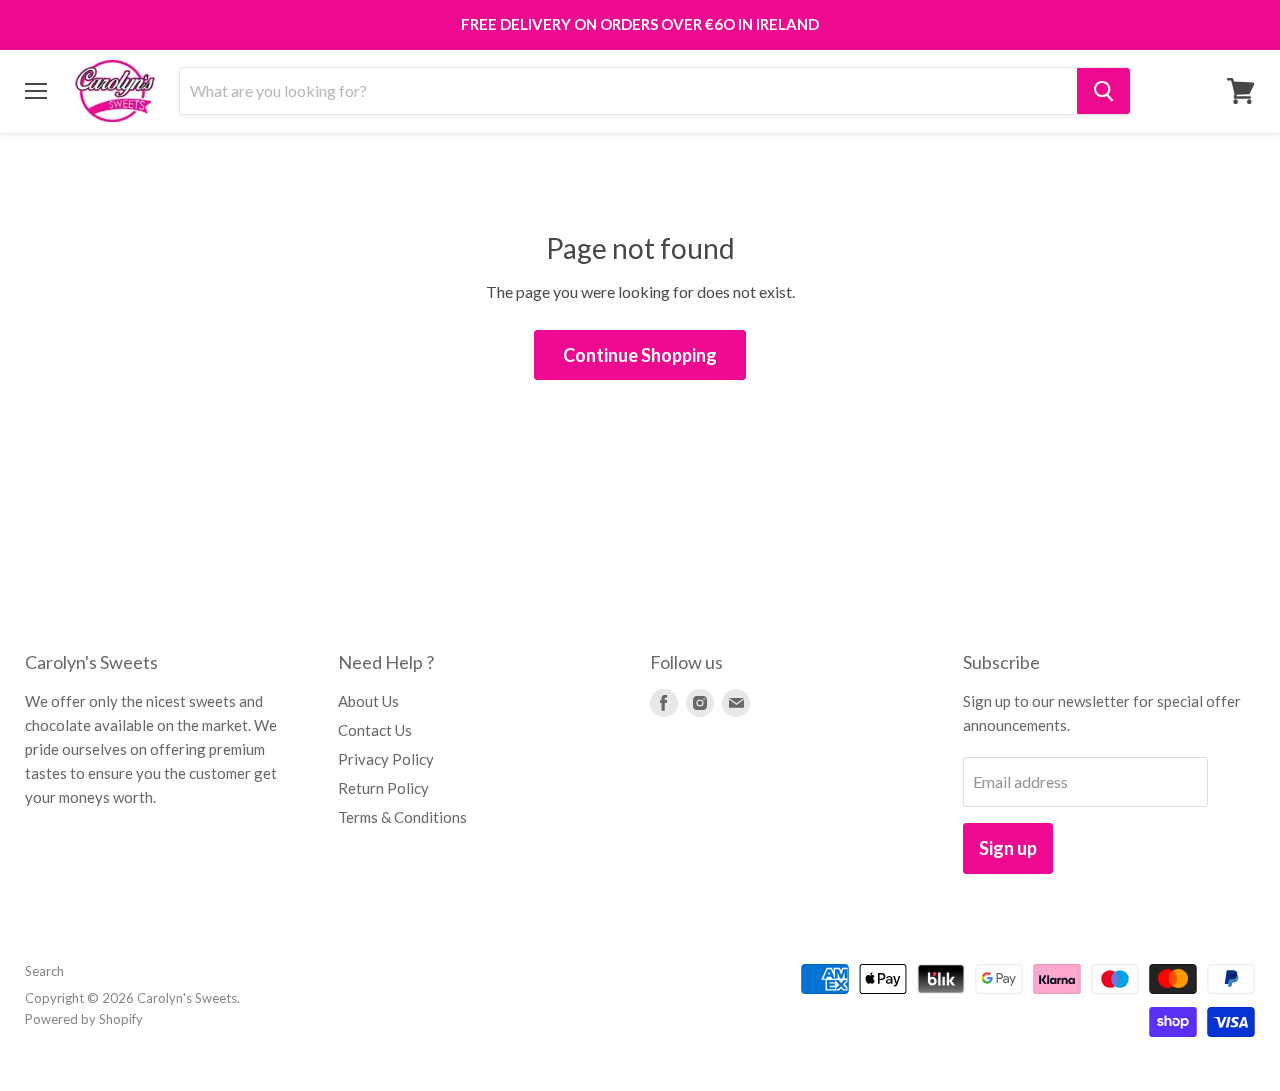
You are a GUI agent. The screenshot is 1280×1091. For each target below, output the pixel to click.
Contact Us (375, 730)
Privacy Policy (386, 759)
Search (44, 971)
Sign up (1008, 848)
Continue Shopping (640, 355)
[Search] (1103, 91)
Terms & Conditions (402, 817)
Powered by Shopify (84, 1019)
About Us (368, 701)
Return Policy (383, 788)
